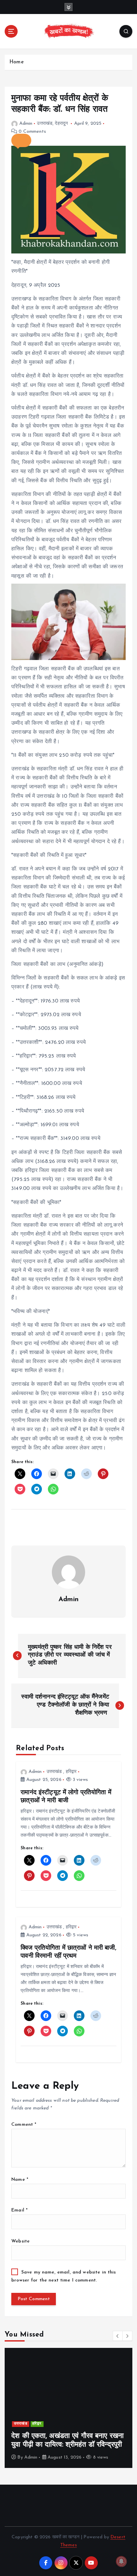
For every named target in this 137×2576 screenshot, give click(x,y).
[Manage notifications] (121, 2561)
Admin (26, 124)
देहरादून (61, 124)
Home (16, 62)
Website (20, 2241)
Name (20, 2180)
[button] (21, 140)
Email (19, 2210)
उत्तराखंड (45, 124)
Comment (24, 2125)
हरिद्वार (71, 1772)
